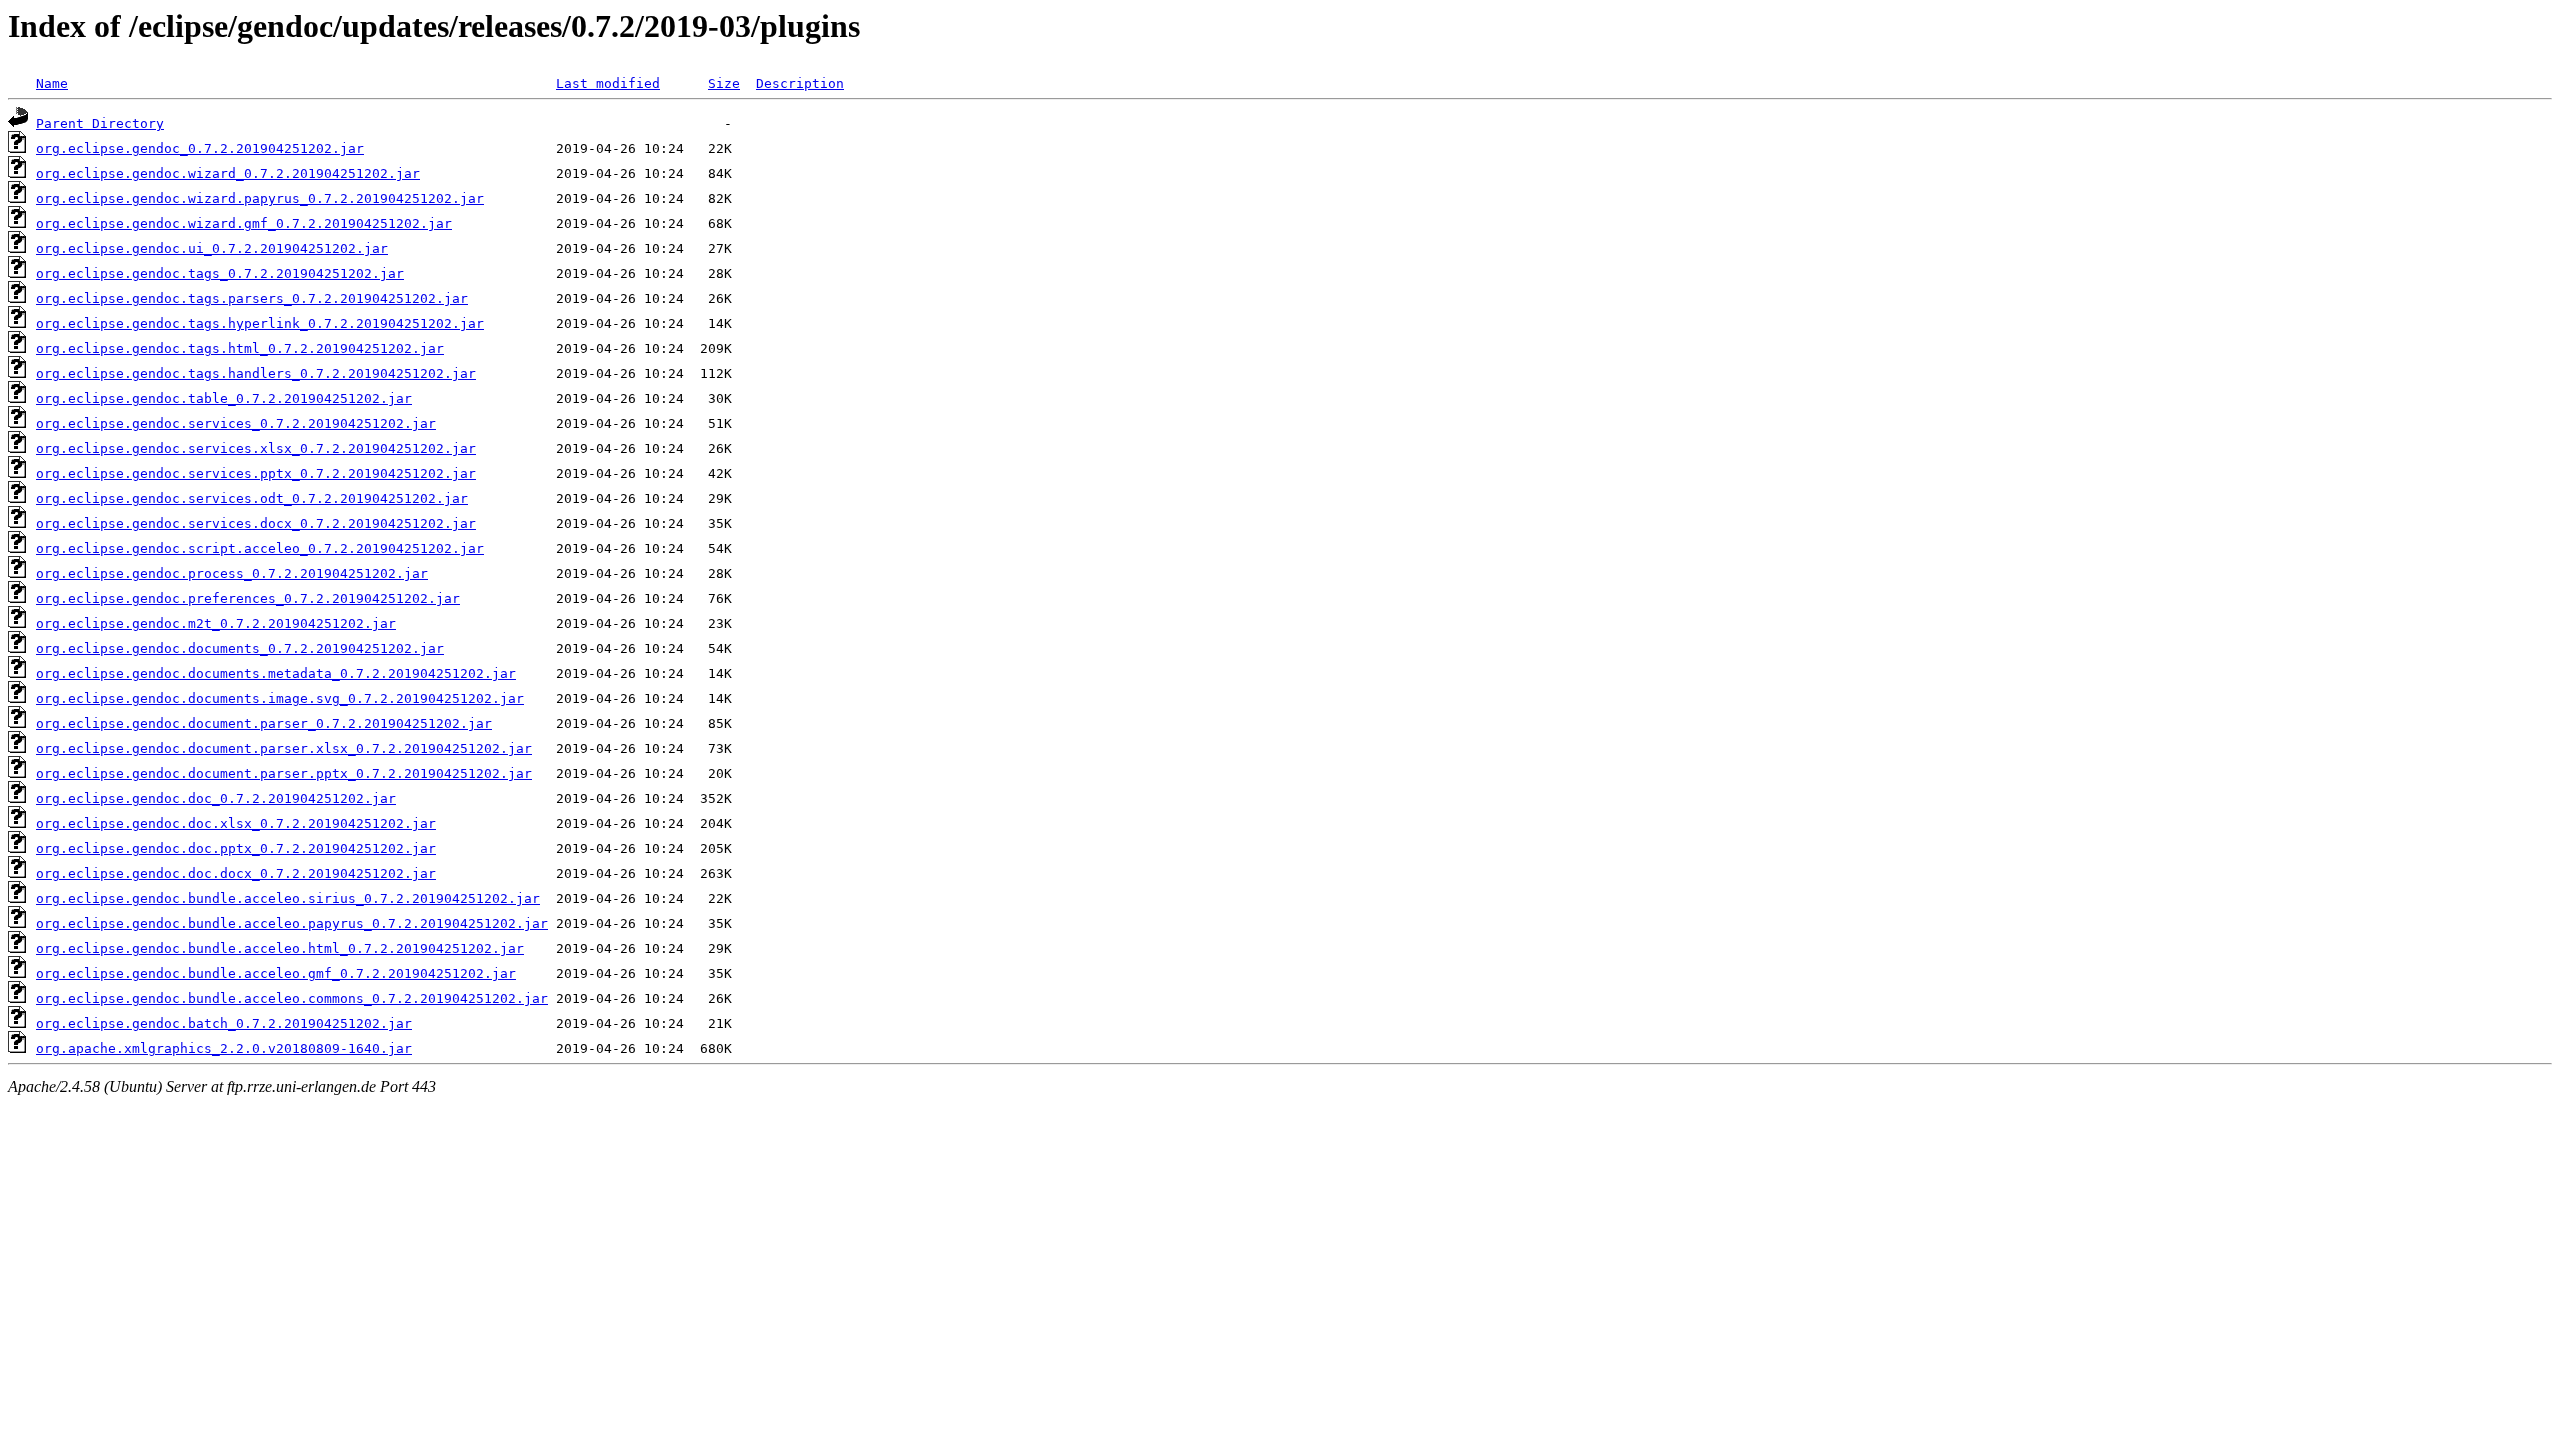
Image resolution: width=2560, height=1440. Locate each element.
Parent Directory (100, 123)
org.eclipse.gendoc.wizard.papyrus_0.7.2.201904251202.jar (260, 198)
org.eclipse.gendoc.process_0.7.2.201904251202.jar (232, 573)
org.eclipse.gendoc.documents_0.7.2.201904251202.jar (240, 648)
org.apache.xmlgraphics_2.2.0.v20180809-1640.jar (224, 1048)
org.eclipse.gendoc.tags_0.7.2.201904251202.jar (220, 273)
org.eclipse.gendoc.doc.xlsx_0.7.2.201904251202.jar (236, 823)
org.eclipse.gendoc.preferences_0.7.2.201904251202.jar (248, 598)
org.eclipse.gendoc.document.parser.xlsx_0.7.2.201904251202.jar (284, 748)
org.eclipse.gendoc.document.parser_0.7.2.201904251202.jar (264, 723)
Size (724, 83)
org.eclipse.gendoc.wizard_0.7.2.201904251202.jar (228, 173)
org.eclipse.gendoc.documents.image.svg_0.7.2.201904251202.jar (280, 698)
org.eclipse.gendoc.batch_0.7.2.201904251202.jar (224, 1023)
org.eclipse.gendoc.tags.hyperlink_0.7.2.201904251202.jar (260, 323)
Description (800, 83)
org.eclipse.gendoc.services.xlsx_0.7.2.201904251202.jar (256, 448)
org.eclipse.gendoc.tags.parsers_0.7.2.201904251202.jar (252, 298)
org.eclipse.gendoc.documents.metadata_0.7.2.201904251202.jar (276, 673)
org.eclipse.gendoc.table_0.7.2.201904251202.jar (224, 398)
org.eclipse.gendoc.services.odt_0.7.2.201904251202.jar (252, 498)
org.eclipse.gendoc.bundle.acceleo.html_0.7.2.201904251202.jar (280, 948)
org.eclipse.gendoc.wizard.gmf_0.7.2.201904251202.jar (244, 223)
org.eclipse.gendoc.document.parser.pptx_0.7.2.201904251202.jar (284, 773)
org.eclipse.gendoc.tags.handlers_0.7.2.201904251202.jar (256, 373)
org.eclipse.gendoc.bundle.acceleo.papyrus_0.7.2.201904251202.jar (292, 923)
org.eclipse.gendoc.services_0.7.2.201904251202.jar (236, 423)
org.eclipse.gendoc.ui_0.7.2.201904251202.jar (212, 248)
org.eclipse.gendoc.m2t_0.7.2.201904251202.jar (216, 623)
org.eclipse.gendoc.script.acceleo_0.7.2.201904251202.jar (260, 548)
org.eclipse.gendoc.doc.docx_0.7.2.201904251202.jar (236, 873)
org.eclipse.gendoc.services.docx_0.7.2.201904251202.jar (256, 523)
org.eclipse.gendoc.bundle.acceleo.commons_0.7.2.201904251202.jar (292, 998)
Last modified (608, 83)
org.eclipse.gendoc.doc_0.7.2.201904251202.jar (216, 798)
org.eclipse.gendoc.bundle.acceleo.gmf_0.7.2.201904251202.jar (276, 973)
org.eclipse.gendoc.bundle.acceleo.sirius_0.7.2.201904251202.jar (288, 898)
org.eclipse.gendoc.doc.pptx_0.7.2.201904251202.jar (236, 848)
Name (52, 83)
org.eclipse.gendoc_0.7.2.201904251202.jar (200, 148)
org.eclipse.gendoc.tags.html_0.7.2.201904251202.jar (240, 348)
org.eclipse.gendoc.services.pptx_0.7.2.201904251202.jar (256, 473)
